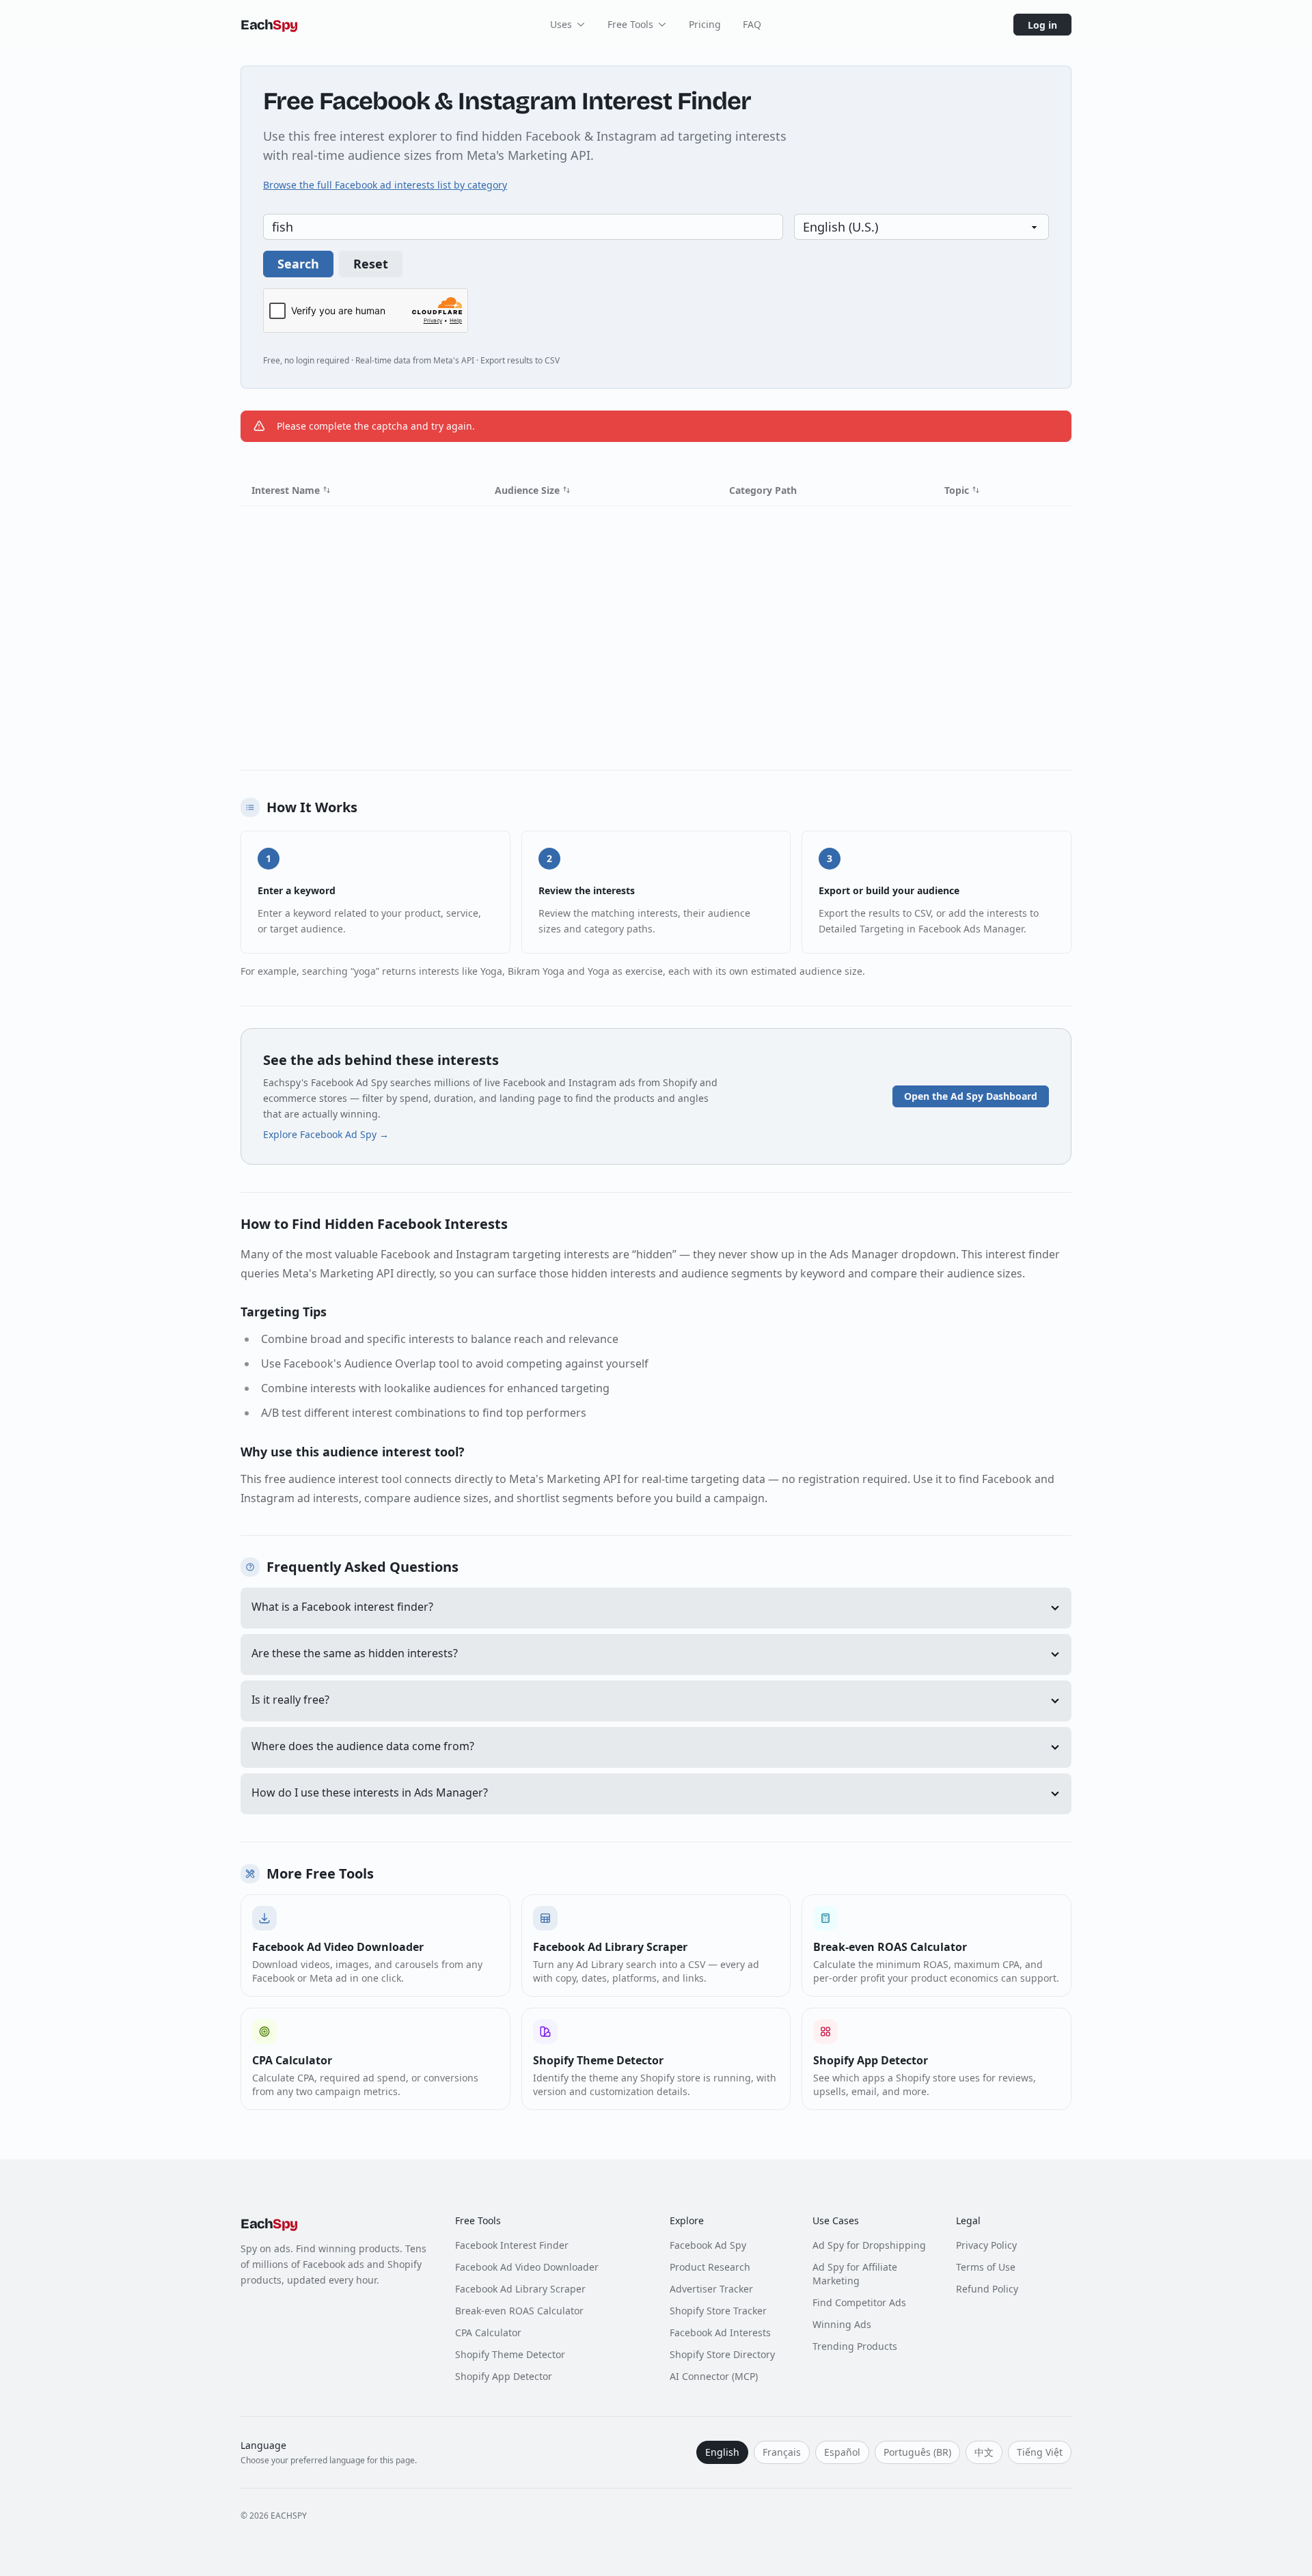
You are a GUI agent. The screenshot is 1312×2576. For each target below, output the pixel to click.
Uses (561, 24)
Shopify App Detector (504, 2376)
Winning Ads (842, 2324)
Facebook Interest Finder (512, 2245)
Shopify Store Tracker (718, 2311)
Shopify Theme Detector (510, 2354)
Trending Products (855, 2346)
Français (782, 2452)
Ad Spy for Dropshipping (869, 2245)
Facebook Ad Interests (720, 2332)
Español (842, 2452)
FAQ (752, 24)
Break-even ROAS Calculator (519, 2311)
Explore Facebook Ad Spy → (326, 1134)
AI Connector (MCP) (714, 2376)
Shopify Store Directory (722, 2354)
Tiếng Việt (1040, 2452)
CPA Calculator (488, 2332)
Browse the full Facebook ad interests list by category (385, 185)
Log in (1042, 25)
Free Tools (630, 24)
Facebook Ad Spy (708, 2245)
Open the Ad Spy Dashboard (971, 1096)
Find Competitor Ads (859, 2302)
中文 (984, 2452)
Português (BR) (917, 2452)
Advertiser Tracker (711, 2289)
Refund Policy (987, 2289)
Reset (371, 264)
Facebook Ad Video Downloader (527, 2267)
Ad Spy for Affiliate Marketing (855, 2274)
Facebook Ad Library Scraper (520, 2289)
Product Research (710, 2267)
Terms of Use (986, 2267)
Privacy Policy (986, 2245)
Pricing (705, 24)
